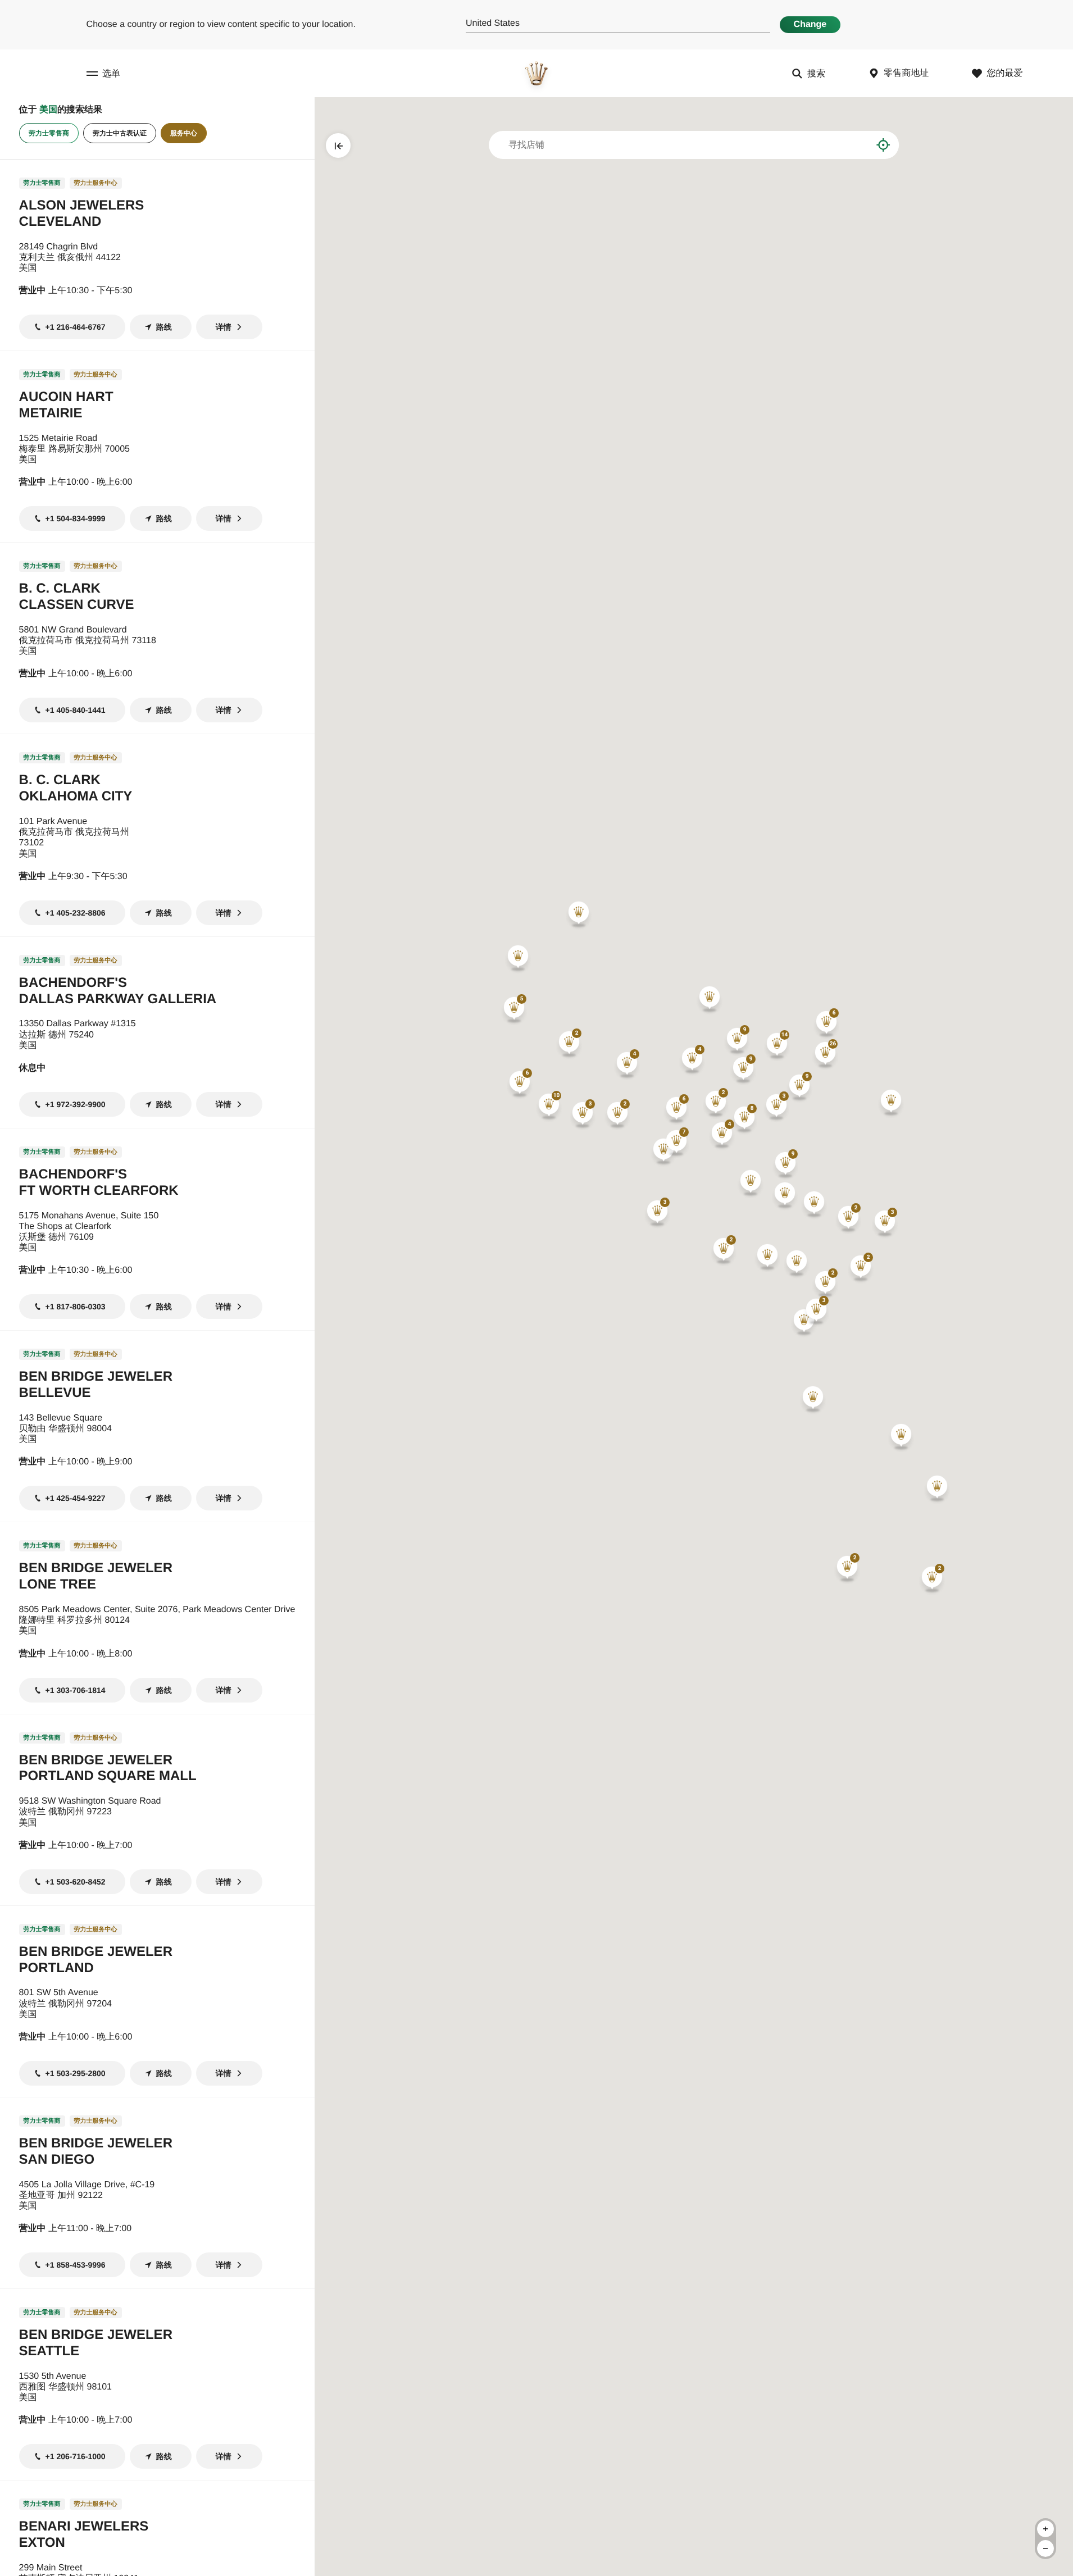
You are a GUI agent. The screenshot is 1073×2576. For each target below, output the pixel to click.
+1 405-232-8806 (76, 913)
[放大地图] (1045, 2529)
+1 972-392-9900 (76, 1104)
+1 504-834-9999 (76, 518)
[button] (777, 1046)
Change (810, 24)
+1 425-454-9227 (76, 1498)
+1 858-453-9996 (76, 2265)
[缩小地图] (1045, 2548)
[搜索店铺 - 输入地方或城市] (855, 145)
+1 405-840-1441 (76, 710)
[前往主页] (536, 73)
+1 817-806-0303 (76, 1307)
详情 (224, 327)
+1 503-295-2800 (76, 2073)
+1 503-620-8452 (76, 1882)
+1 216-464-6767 (76, 327)
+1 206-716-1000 (76, 2456)
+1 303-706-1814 (76, 1690)
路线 (164, 327)
